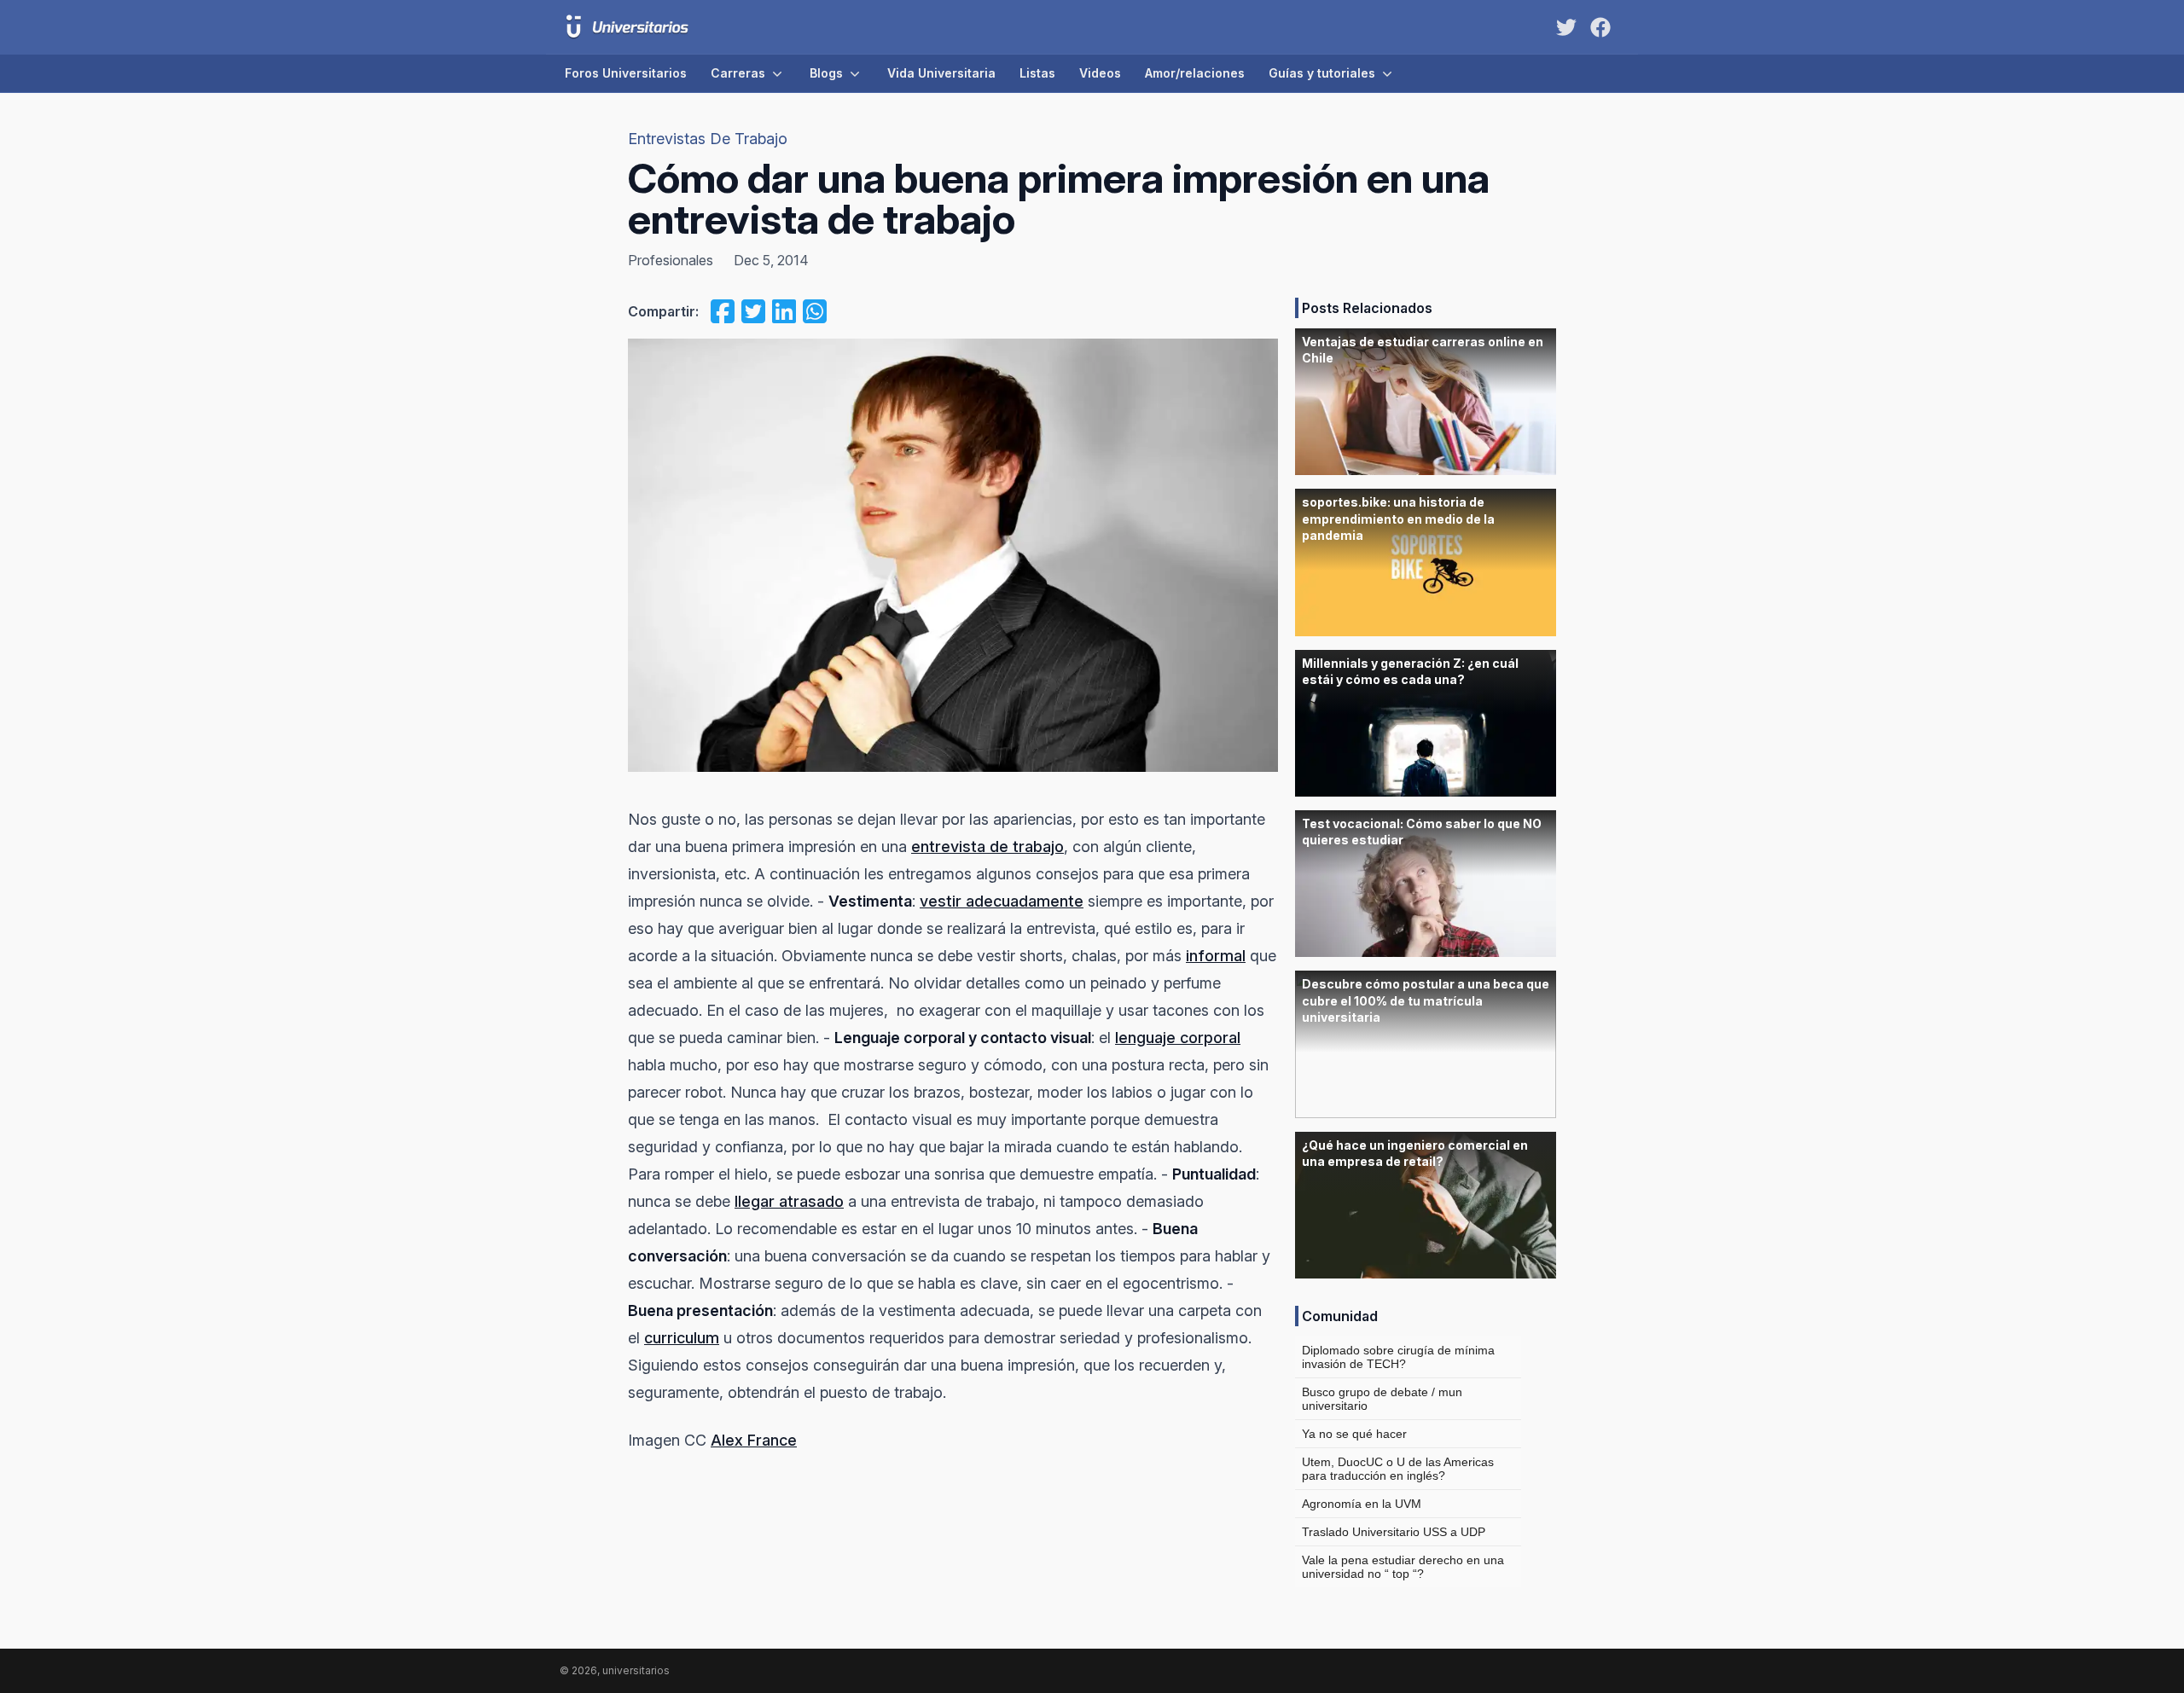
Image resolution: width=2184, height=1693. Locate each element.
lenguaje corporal (1178, 1038)
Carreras (738, 73)
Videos (1100, 73)
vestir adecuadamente (1002, 901)
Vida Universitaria (941, 73)
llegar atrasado (789, 1201)
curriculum (682, 1338)
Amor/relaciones (1195, 73)
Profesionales (671, 260)
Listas (1037, 73)
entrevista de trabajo (987, 846)
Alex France (754, 1440)
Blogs (826, 73)
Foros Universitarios (626, 73)
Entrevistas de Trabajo (708, 139)
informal (1216, 956)
